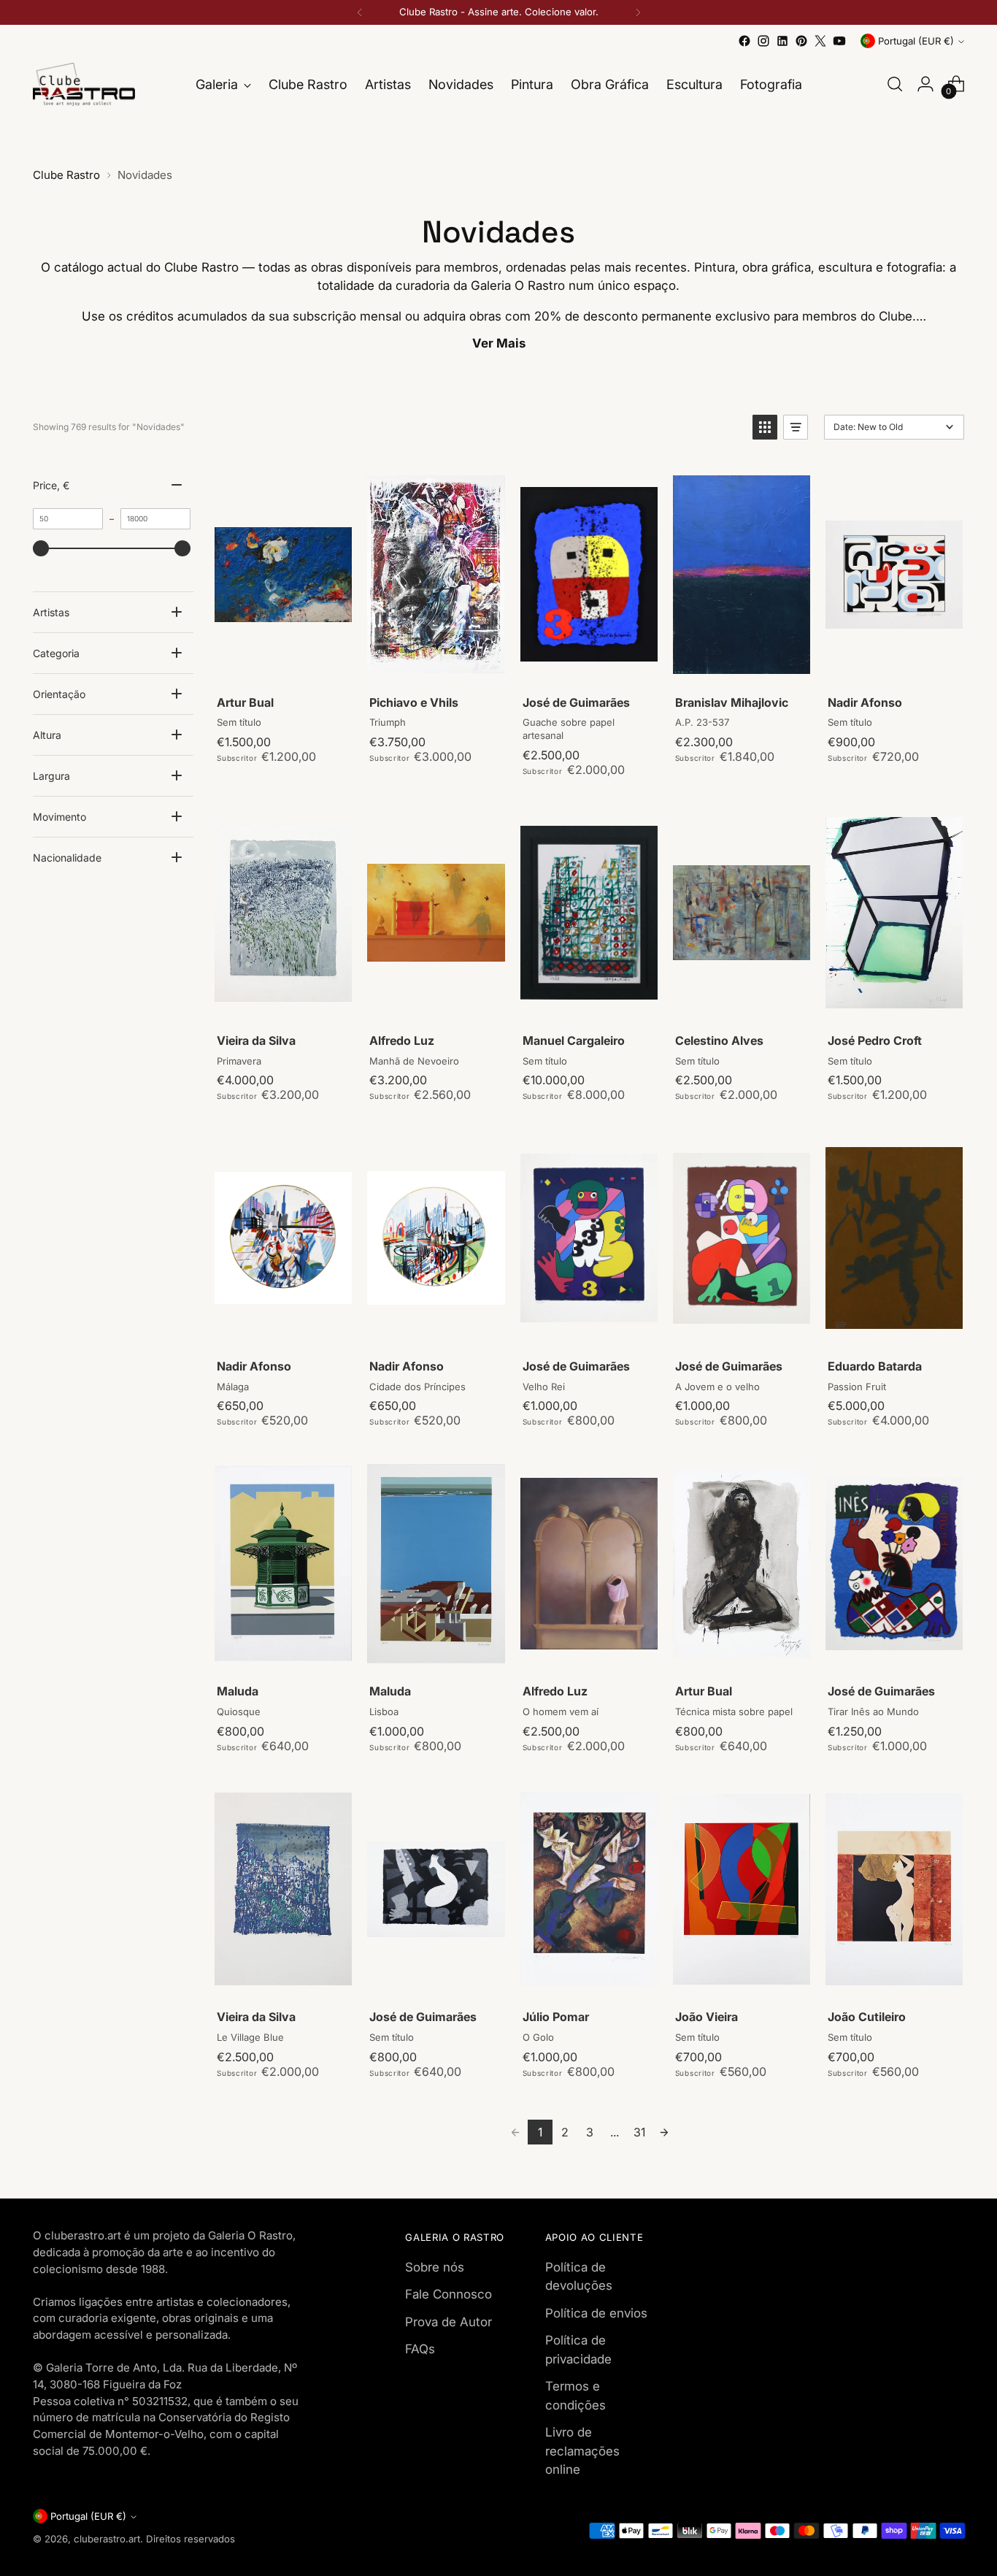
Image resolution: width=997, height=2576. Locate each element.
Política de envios (596, 2313)
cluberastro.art (107, 2539)
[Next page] (664, 2132)
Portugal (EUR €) (916, 41)
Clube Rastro (66, 175)
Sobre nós (435, 2267)
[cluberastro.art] (84, 84)
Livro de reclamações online (582, 2451)
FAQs (420, 2349)
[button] (765, 427)
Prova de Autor (449, 2322)
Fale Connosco (449, 2294)
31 (639, 2132)
